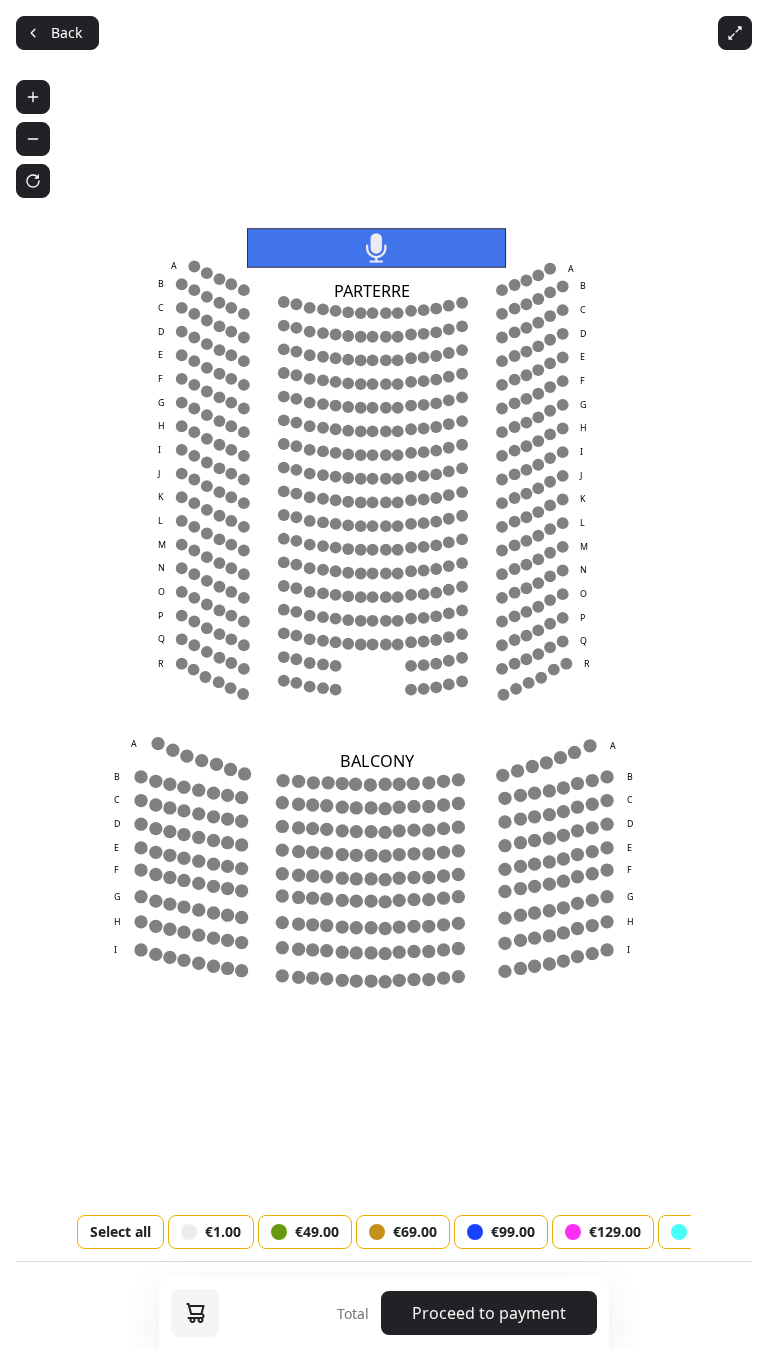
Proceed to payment (489, 1313)
